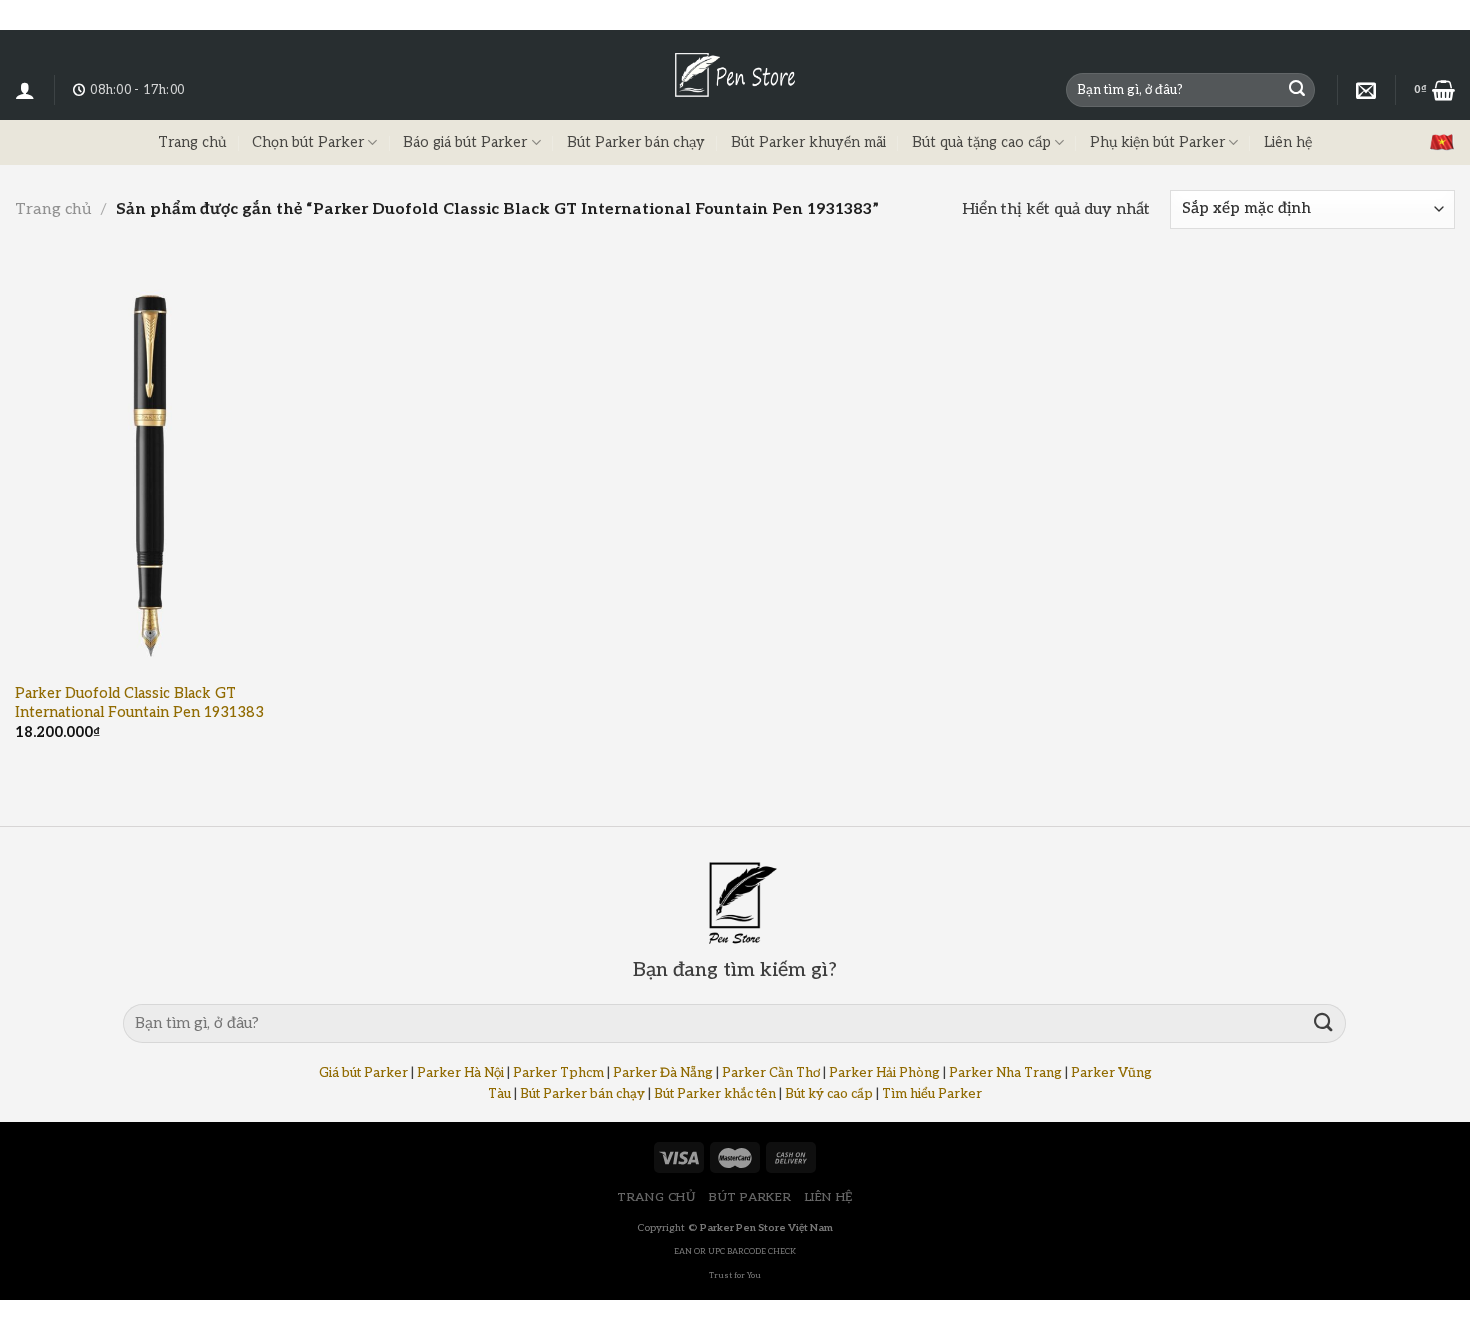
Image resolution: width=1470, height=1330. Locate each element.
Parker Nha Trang (1005, 1073)
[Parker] (1366, 90)
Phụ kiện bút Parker (1157, 142)
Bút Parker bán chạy (636, 142)
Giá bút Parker (363, 1073)
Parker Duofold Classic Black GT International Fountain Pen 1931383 (139, 703)
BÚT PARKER (750, 1197)
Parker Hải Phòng (884, 1073)
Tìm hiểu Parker (932, 1094)
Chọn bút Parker (308, 142)
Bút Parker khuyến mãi (808, 142)
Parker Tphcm (558, 1073)
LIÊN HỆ (829, 1197)
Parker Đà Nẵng (663, 1073)
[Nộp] (1297, 90)
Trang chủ (192, 142)
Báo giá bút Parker (465, 142)
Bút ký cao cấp (829, 1094)
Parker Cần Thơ (771, 1073)
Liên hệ (1288, 142)
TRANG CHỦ (656, 1197)
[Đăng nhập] (25, 90)
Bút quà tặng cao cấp (981, 142)
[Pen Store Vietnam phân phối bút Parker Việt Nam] (735, 75)
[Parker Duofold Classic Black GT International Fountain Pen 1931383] (151, 468)
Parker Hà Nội (460, 1073)
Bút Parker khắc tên (715, 1094)
